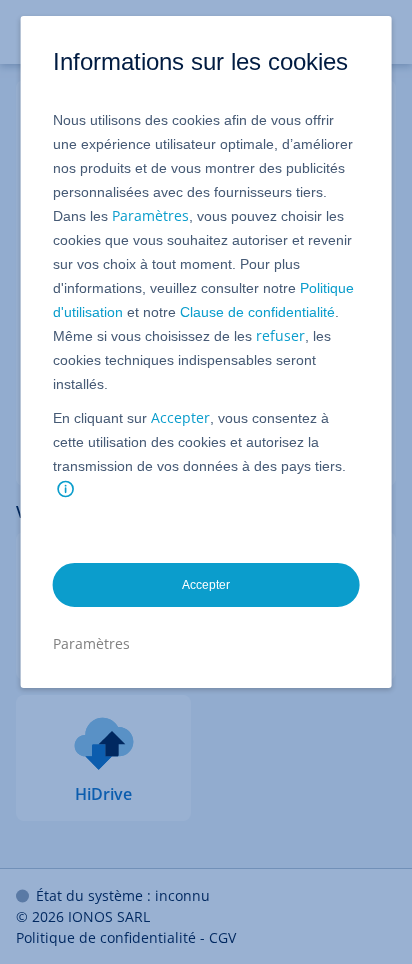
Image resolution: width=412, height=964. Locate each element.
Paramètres (150, 215)
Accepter (180, 417)
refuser (280, 335)
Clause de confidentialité (257, 312)
